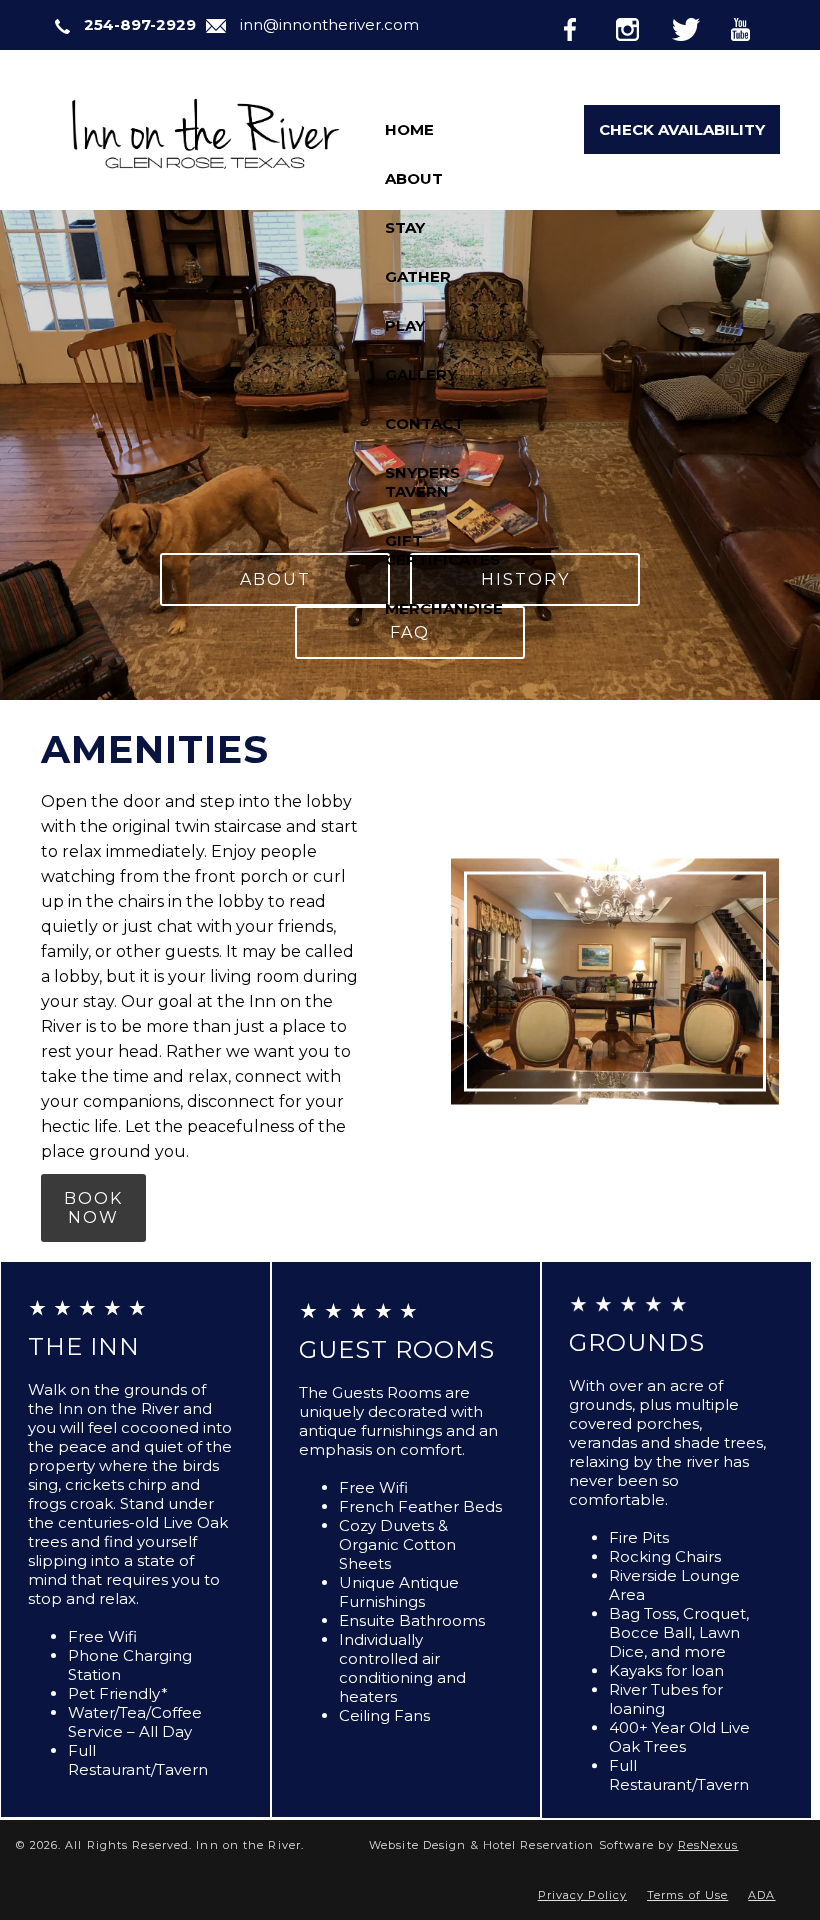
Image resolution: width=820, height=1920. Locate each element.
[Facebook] (586, 26)
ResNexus (708, 1845)
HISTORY (525, 579)
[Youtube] (754, 26)
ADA (761, 1895)
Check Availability (682, 129)
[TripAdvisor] (753, 76)
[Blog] (696, 76)
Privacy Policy (582, 1895)
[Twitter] (698, 26)
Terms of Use (687, 1895)
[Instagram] (642, 26)
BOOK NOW (93, 1208)
